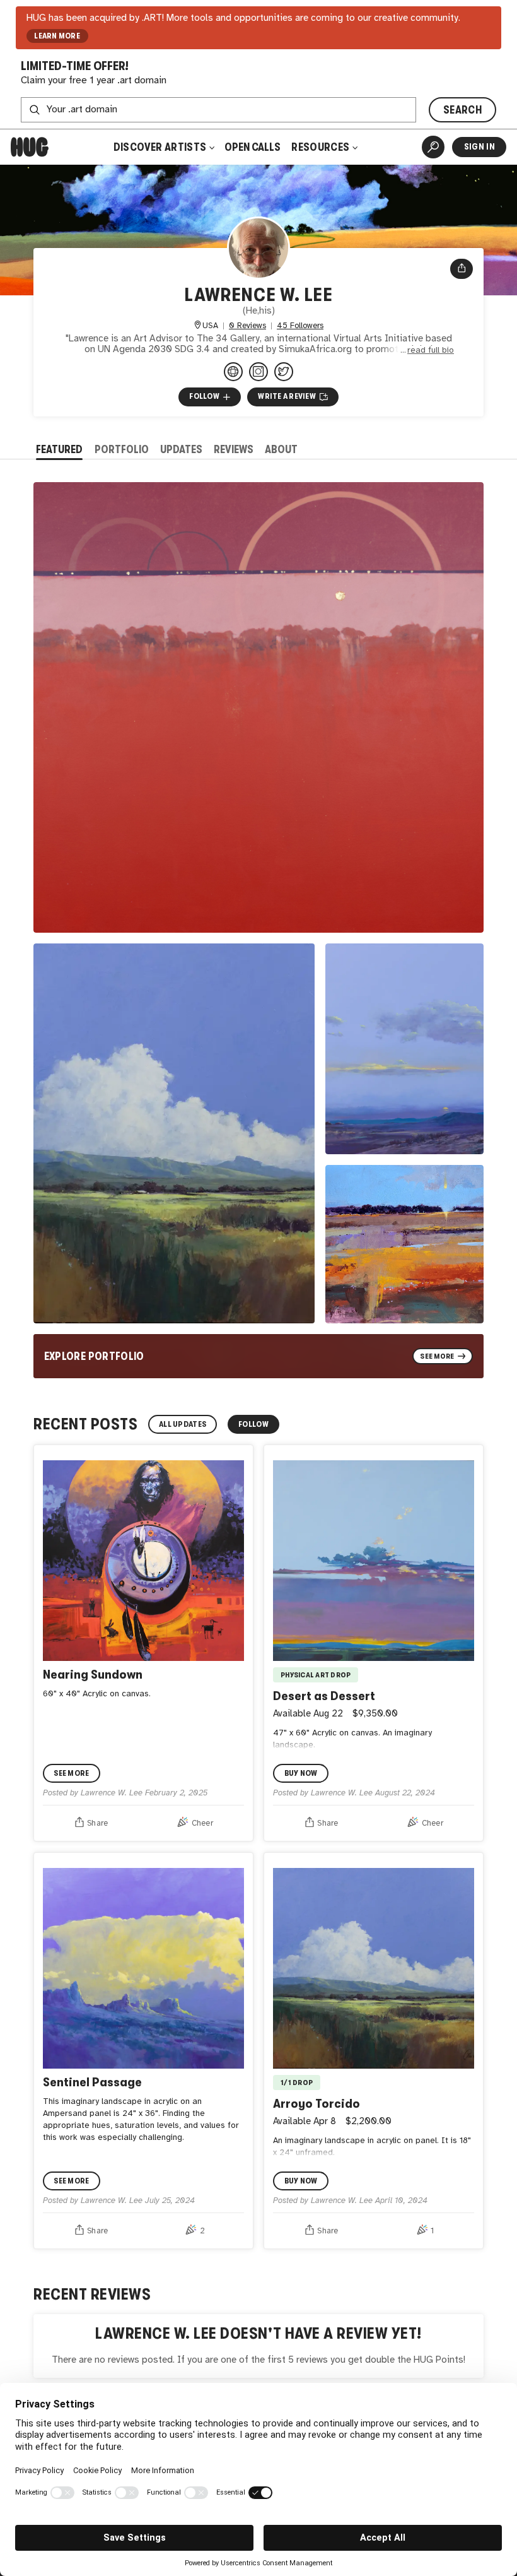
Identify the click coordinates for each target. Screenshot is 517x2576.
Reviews (234, 449)
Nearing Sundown (93, 1674)
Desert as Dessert (324, 1696)
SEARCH (462, 110)
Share (97, 1823)
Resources (321, 147)
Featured (59, 449)
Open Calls (253, 147)
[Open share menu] (462, 269)
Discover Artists (160, 147)
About (281, 449)
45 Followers (300, 326)
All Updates (183, 1424)
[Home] (30, 147)
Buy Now (301, 1773)
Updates (181, 449)
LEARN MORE (57, 36)
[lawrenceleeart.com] (233, 372)
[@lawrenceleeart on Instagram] (258, 372)
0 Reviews (247, 326)
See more (71, 1773)
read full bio (431, 350)
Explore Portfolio (94, 1356)
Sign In (479, 147)
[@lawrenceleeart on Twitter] (284, 372)
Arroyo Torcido (317, 2103)
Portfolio (122, 449)
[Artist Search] (433, 147)
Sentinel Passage (92, 2082)
